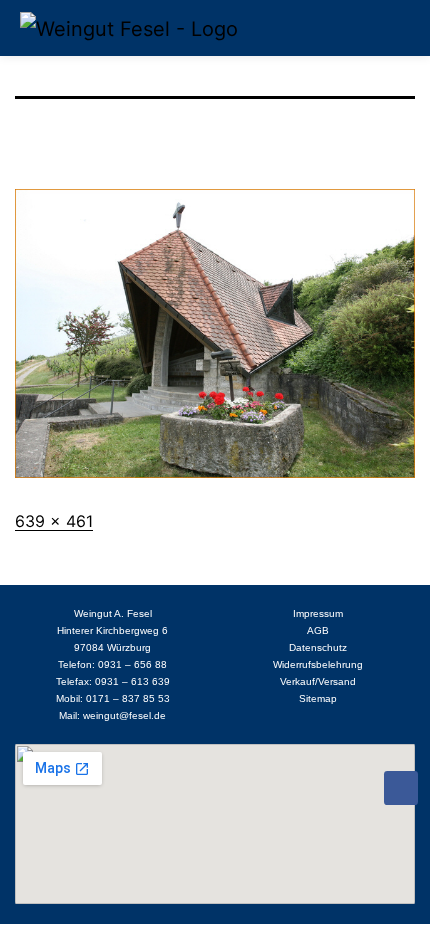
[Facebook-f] (401, 788)
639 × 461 (54, 521)
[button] (396, 27)
